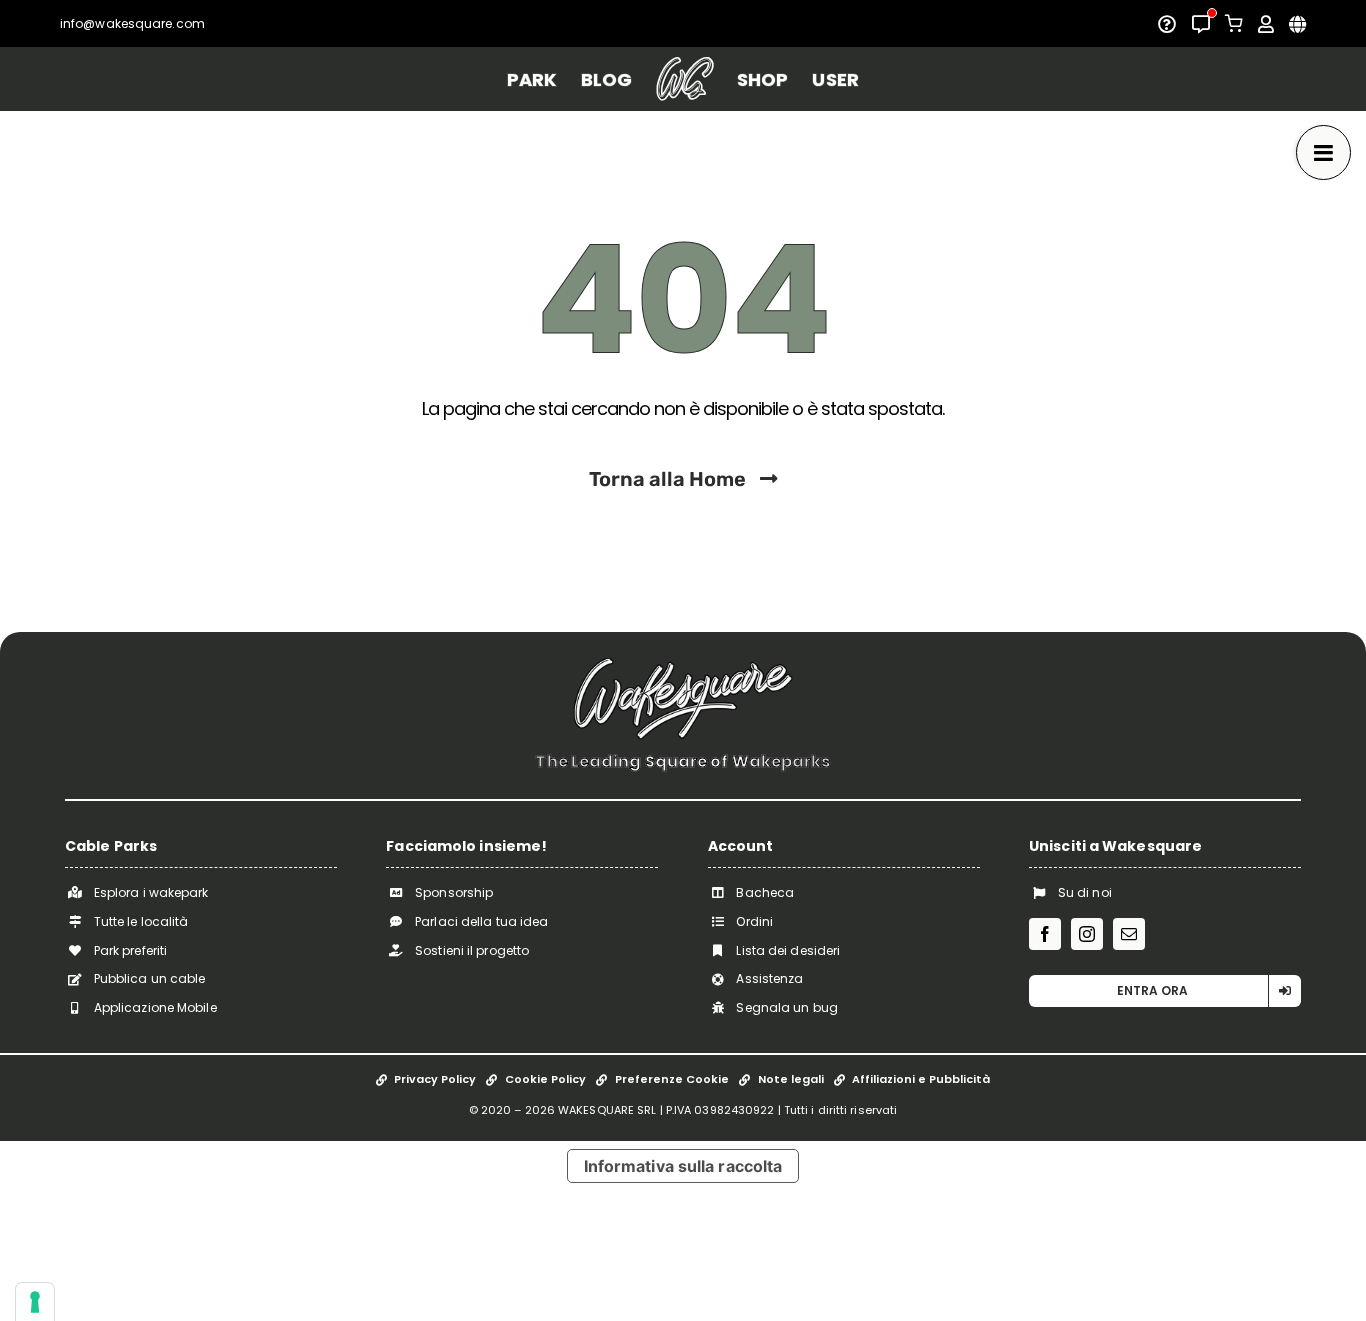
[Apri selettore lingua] (1297, 24)
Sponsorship (454, 892)
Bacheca (765, 892)
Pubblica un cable (150, 978)
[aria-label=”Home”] (684, 79)
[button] (1165, 991)
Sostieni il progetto (472, 950)
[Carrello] (1234, 23)
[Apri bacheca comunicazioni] (1201, 24)
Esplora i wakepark (151, 892)
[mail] (1129, 934)
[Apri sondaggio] (1167, 24)
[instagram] (1087, 934)
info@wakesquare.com (132, 23)
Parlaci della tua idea (481, 921)
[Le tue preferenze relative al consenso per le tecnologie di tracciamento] (35, 1302)
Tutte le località (141, 921)
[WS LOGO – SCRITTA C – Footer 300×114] (683, 664)
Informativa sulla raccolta (683, 1166)
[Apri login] (1266, 24)
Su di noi (1085, 892)
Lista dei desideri (788, 950)
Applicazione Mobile (155, 1007)
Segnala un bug (786, 1007)
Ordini (754, 921)
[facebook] (1045, 934)
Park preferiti (130, 950)
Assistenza (769, 978)
